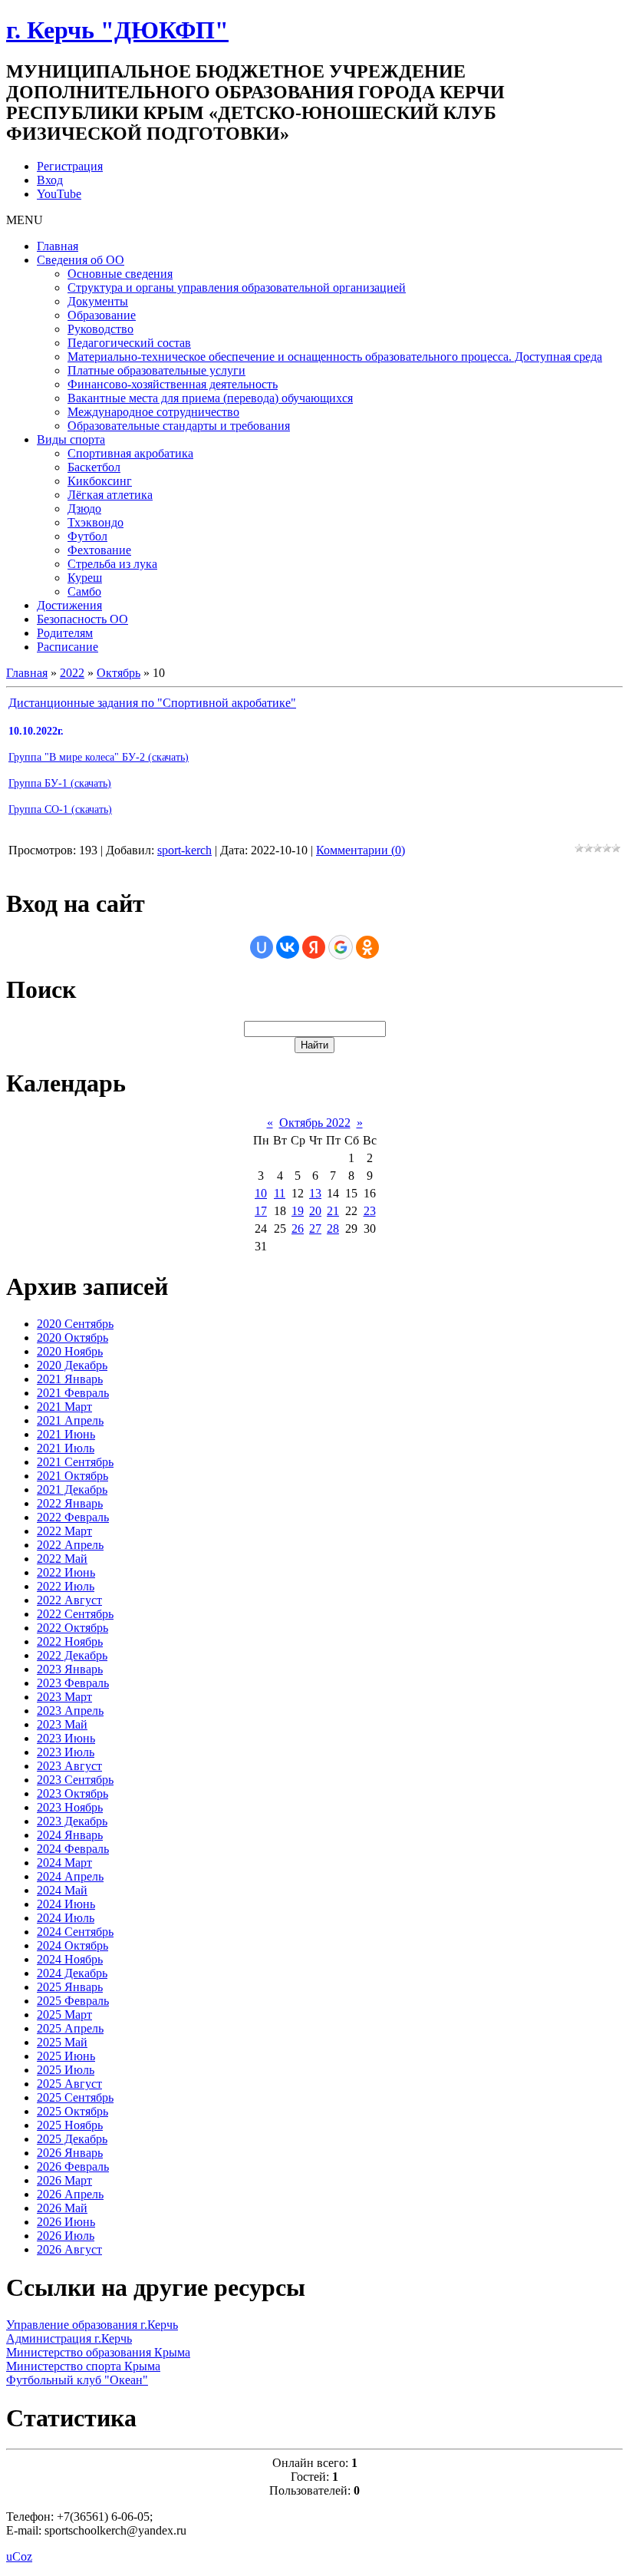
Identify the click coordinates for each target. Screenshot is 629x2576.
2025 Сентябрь (75, 2097)
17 (261, 1211)
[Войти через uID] (262, 947)
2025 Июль (66, 2070)
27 (315, 1229)
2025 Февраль (73, 2001)
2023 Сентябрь (75, 1780)
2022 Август (69, 1600)
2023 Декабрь (72, 1821)
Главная (27, 673)
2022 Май (62, 1559)
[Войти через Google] (341, 947)
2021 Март (64, 1407)
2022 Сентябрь (75, 1614)
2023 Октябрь (72, 1793)
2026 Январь (70, 2153)
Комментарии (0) (361, 850)
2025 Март (64, 2015)
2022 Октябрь (72, 1628)
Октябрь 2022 (315, 1123)
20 (315, 1211)
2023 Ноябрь (70, 1807)
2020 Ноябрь (70, 1351)
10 (261, 1193)
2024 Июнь (66, 1904)
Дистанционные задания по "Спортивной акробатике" (152, 703)
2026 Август (69, 2249)
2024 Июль (66, 1918)
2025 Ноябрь (70, 2125)
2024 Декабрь (72, 1973)
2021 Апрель (70, 1420)
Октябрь (119, 673)
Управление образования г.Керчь (92, 2325)
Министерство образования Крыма (98, 2352)
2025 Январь (70, 1987)
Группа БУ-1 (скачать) (60, 783)
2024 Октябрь (72, 1945)
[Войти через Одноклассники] (367, 947)
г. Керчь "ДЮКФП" (117, 30)
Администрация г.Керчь (69, 2338)
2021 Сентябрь (75, 1462)
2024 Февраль (73, 1849)
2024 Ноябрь (70, 1959)
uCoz (19, 2556)
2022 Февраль (73, 1517)
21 (333, 1211)
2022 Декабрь (72, 1655)
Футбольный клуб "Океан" (77, 2380)
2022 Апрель (70, 1545)
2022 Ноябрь (70, 1641)
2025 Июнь (66, 2056)
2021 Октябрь (72, 1476)
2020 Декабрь (72, 1365)
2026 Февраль (73, 2166)
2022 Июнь (66, 1572)
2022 (72, 673)
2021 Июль (66, 1448)
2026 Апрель (70, 2194)
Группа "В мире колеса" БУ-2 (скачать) (99, 757)
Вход (50, 180)
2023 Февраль (73, 1683)
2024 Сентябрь (75, 1932)
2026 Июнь (66, 2222)
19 (298, 1211)
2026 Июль (66, 2236)
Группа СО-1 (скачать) (60, 809)
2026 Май (62, 2208)
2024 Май (62, 1890)
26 (298, 1229)
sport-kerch (184, 850)
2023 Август (69, 1766)
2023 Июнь (66, 1738)
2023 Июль (66, 1752)
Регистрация (70, 166)
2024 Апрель (70, 1876)
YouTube (59, 194)
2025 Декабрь (72, 2139)
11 (280, 1193)
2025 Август (69, 2084)
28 (333, 1229)
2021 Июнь (66, 1434)
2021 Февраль (73, 1393)
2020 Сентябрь (75, 1324)
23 (370, 1211)
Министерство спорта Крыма (83, 2366)
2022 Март (64, 1531)
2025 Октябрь (72, 2111)
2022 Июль (66, 1586)
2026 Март (64, 2180)
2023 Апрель (70, 1711)
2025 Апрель (70, 2028)
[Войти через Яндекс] (314, 947)
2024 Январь (70, 1835)
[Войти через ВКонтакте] (288, 947)
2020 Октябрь (72, 1338)
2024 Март (64, 1863)
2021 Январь (70, 1379)
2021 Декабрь (72, 1489)
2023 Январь (70, 1669)
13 (315, 1193)
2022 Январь (70, 1503)
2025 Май (62, 2042)
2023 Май (62, 1724)
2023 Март (64, 1697)
